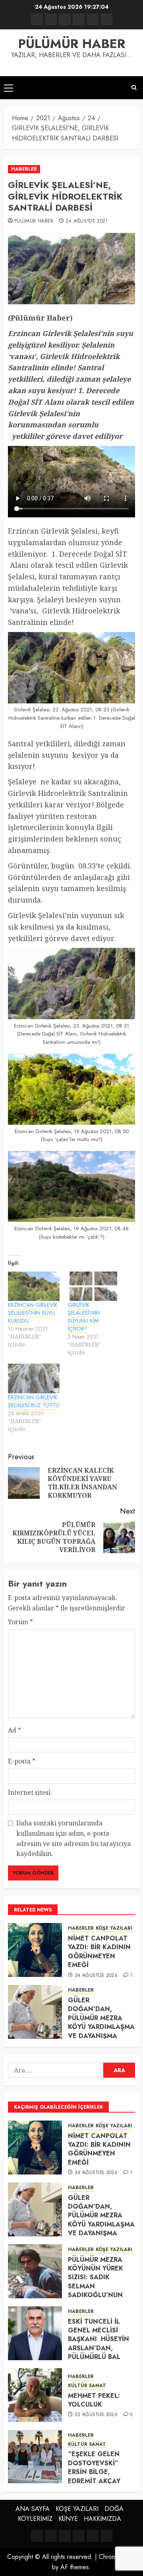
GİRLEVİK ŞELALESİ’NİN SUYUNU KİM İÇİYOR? (84, 1317)
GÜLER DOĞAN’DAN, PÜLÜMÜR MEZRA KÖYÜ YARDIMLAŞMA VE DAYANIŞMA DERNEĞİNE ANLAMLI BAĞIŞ (101, 2027)
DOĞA (114, 2509)
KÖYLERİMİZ (35, 2519)
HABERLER (24, 169)
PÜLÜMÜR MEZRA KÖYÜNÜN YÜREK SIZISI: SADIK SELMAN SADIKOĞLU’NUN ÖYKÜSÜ (96, 2282)
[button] (9, 88)
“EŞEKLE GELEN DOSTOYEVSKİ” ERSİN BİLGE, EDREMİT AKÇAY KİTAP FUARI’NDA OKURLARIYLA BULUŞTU (96, 2481)
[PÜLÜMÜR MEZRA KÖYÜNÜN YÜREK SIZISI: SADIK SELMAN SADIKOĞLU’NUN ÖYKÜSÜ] (35, 2271)
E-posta (22, 1761)
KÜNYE (68, 2519)
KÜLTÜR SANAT (87, 2386)
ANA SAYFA (33, 2509)
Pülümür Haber (34, 221)
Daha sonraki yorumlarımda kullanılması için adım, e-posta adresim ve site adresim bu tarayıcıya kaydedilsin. (73, 1838)
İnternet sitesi (29, 1792)
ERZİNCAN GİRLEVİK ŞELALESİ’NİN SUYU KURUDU (33, 1313)
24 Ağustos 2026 (96, 1976)
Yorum (20, 1622)
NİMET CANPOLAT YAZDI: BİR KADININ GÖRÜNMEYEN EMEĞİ (99, 1952)
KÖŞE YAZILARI (114, 1928)
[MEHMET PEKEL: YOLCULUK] (35, 2395)
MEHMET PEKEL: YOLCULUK (94, 2400)
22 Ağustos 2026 (96, 2415)
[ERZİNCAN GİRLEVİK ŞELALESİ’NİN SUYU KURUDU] (34, 1286)
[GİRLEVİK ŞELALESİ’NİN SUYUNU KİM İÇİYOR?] (93, 1286)
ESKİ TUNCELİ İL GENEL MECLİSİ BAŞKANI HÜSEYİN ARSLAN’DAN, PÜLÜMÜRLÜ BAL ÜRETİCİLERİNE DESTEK (99, 2348)
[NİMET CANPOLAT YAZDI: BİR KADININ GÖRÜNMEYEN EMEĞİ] (35, 1950)
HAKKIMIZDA (102, 2519)
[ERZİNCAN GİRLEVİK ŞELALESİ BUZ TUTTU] (34, 1378)
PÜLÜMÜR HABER (72, 44)
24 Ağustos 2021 (87, 221)
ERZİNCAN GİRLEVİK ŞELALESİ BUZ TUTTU (34, 1401)
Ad (14, 1730)
